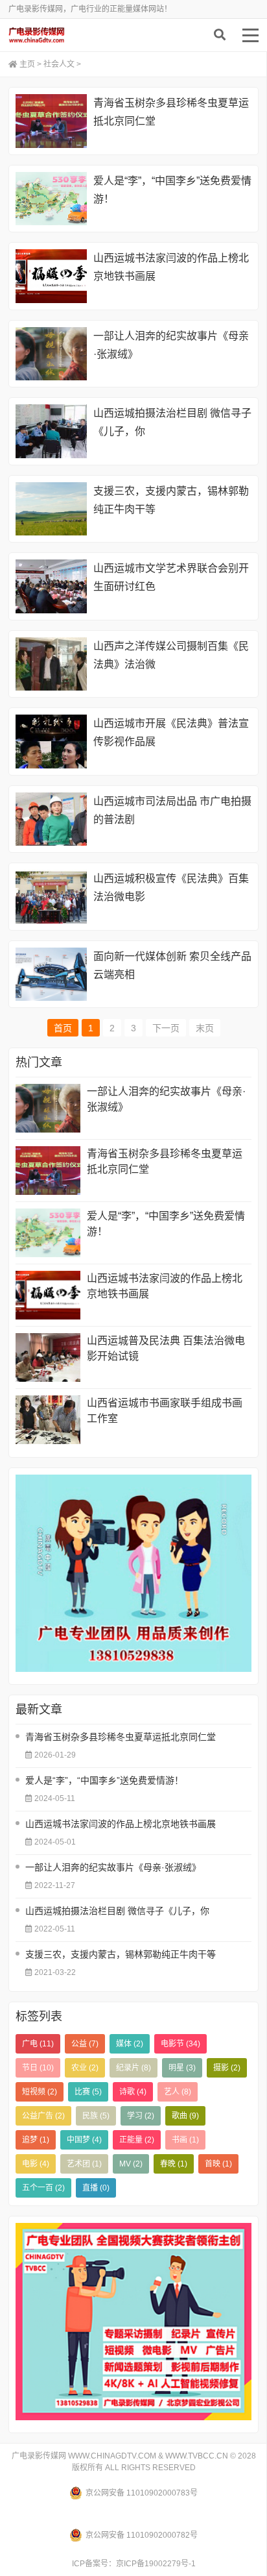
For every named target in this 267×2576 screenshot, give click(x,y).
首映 (218, 2164)
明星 (182, 2068)
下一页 (166, 1028)
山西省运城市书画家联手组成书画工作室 (165, 1411)
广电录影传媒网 (70, 35)
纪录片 (133, 2068)
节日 (38, 2068)
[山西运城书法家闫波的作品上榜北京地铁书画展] (51, 276)
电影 (36, 2164)
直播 (96, 2188)
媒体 (130, 2044)
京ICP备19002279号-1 (156, 2564)
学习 (141, 2116)
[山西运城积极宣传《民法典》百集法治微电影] (51, 897)
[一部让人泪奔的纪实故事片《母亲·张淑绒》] (51, 354)
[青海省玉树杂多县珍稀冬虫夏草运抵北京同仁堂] (51, 121)
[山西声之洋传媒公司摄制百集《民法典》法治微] (51, 664)
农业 (85, 2068)
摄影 (227, 2068)
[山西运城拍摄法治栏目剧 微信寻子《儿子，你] (51, 431)
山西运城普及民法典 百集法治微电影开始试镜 (166, 1348)
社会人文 (59, 64)
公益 (85, 2044)
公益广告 (43, 2116)
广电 (38, 2044)
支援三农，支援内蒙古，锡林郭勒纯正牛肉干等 (121, 1954)
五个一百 (43, 2188)
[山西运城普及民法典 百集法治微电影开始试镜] (48, 1357)
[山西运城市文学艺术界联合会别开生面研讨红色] (51, 586)
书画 (185, 2140)
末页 (205, 1028)
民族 (96, 2116)
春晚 (174, 2164)
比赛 (88, 2092)
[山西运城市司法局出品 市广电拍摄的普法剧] (51, 819)
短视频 (40, 2092)
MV (131, 2164)
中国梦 (84, 2140)
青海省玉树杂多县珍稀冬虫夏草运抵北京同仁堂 (165, 1161)
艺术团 (84, 2164)
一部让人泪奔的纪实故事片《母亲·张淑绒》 (166, 1099)
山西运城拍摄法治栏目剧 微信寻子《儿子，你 (117, 1911)
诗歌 (133, 2092)
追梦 (36, 2140)
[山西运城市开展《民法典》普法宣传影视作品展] (51, 742)
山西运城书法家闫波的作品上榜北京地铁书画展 (165, 1286)
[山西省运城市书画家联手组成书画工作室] (48, 1420)
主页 (27, 64)
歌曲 (185, 2116)
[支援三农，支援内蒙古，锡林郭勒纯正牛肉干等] (51, 509)
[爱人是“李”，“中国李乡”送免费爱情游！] (51, 199)
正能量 (137, 2140)
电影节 (180, 2044)
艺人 (178, 2092)
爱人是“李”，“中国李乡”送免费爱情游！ (166, 1224)
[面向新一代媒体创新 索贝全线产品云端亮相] (51, 975)
